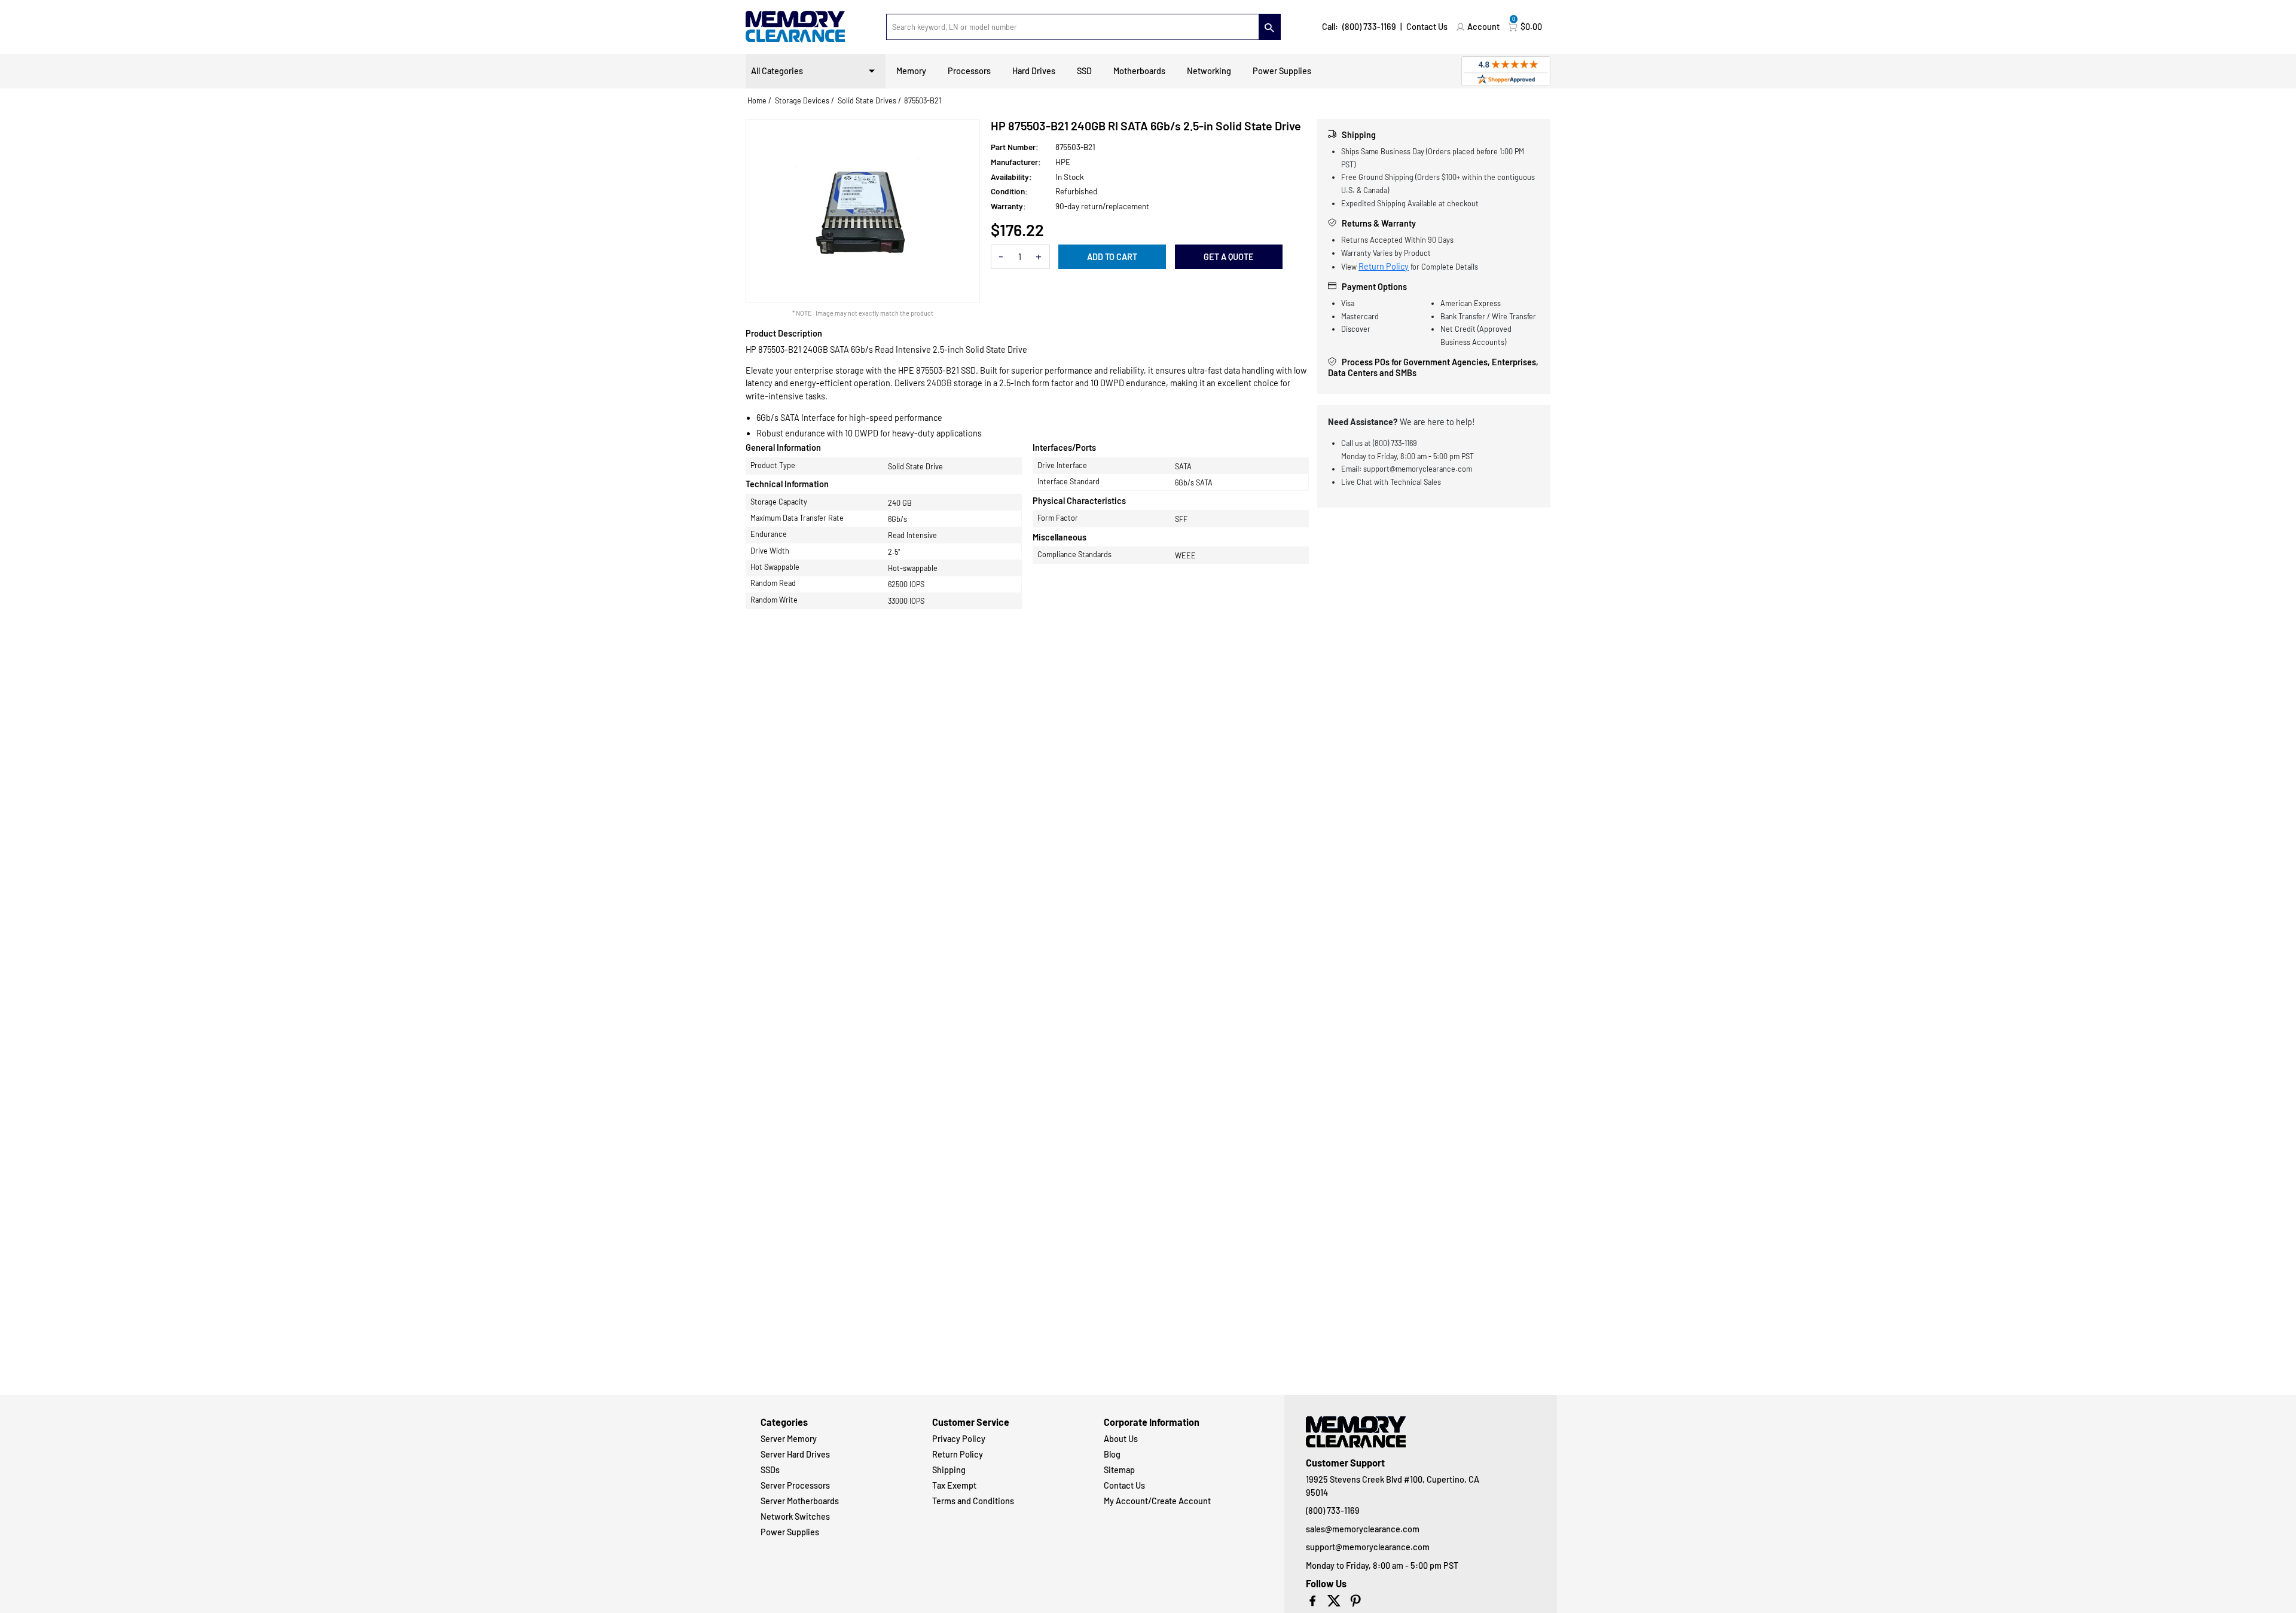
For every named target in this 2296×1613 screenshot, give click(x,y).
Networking (1209, 71)
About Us (1121, 1439)
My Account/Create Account (1157, 1501)
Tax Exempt (954, 1485)
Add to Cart (1112, 257)
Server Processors (795, 1485)
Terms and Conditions (973, 1501)
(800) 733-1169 (1369, 27)
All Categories (777, 71)
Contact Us (1427, 27)
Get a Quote (1229, 257)
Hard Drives (1034, 71)
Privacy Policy (959, 1439)
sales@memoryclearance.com (1363, 1529)
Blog (1112, 1454)
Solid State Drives (867, 100)
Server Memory (789, 1439)
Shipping (949, 1470)
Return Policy (1384, 266)
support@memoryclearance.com (1368, 1547)
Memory (911, 71)
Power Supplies (1282, 71)
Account (1483, 27)
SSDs (770, 1470)
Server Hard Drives (795, 1454)
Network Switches (795, 1516)
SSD (1084, 71)
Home (757, 100)
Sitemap (1119, 1470)
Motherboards (1139, 71)
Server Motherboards (800, 1501)
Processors (969, 71)
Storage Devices (802, 100)
